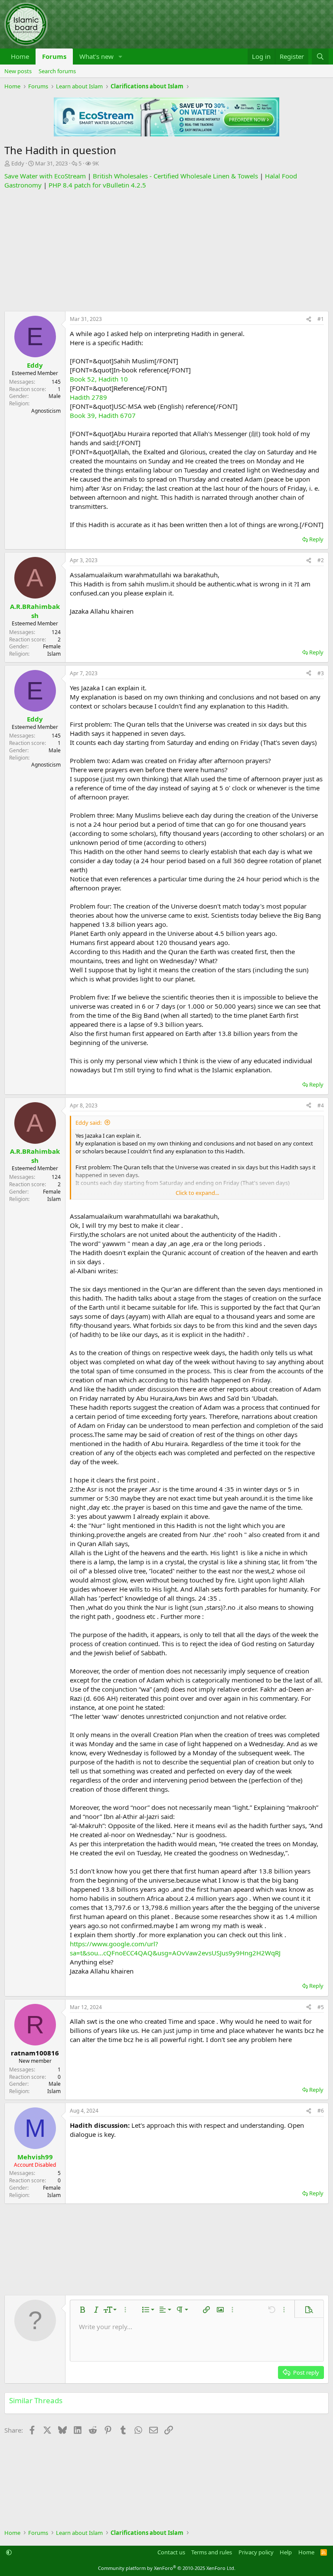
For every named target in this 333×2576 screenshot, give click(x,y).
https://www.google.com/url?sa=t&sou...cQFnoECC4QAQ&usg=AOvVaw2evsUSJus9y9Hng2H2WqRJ (175, 1948)
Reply (316, 539)
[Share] (309, 319)
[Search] (320, 57)
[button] (121, 57)
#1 (321, 319)
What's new (96, 56)
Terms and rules (212, 2552)
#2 (321, 560)
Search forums (57, 71)
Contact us (171, 2552)
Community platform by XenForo (167, 2568)
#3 (321, 673)
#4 (321, 1105)
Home (20, 56)
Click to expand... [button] (197, 1193)
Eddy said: (88, 1123)
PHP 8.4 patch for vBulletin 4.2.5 (97, 185)
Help (286, 2552)
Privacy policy (256, 2552)
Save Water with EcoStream (45, 176)
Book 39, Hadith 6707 (103, 415)
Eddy (18, 163)
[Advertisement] (166, 250)
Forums (54, 56)
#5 (321, 2007)
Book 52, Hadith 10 (99, 379)
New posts (18, 71)
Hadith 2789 (88, 397)
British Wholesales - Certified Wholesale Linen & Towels (175, 176)
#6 (321, 2111)
